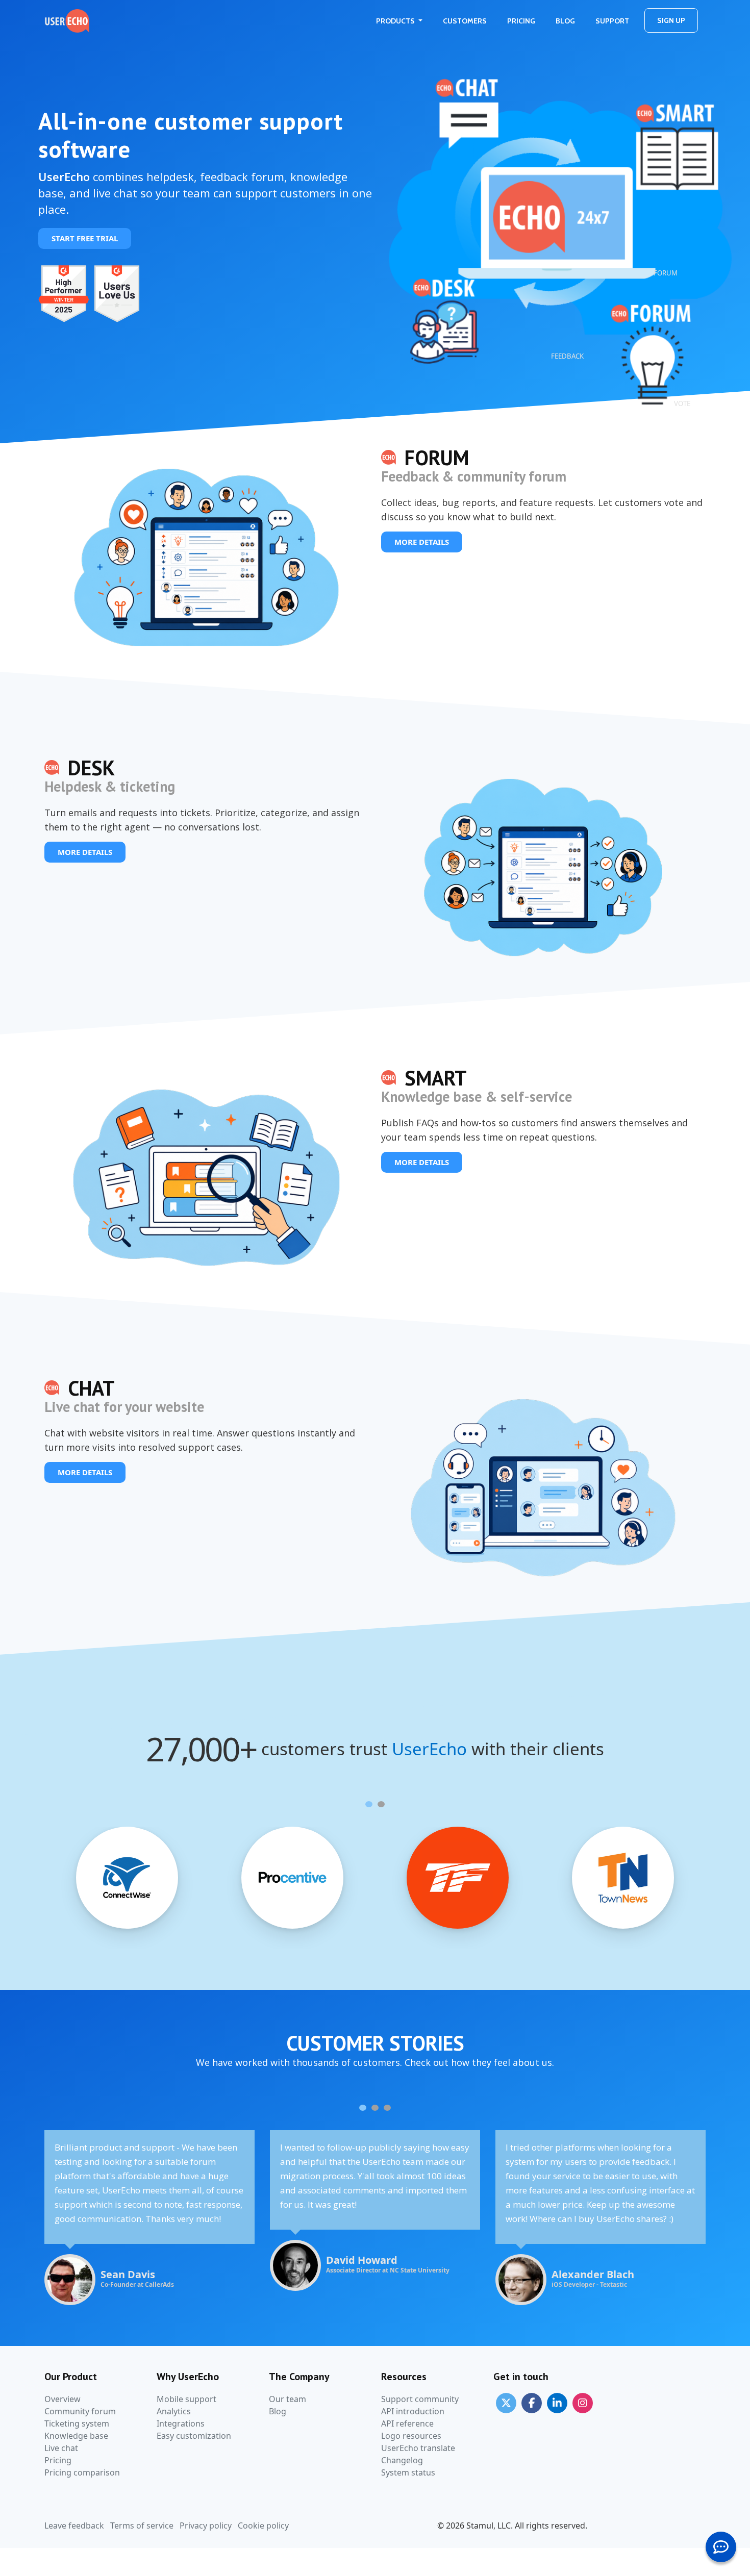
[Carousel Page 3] (387, 2108)
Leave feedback (74, 2526)
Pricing (521, 21)
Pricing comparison (82, 2472)
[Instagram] (583, 2403)
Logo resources (411, 2436)
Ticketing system (77, 2423)
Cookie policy (263, 2526)
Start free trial (85, 238)
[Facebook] (532, 2403)
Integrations (181, 2423)
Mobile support (186, 2399)
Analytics (174, 2411)
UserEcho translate (418, 2448)
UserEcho (429, 1749)
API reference (407, 2423)
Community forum (80, 2411)
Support (612, 21)
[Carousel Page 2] (381, 1804)
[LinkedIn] (557, 2403)
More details (422, 542)
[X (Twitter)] (506, 2403)
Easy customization (194, 2436)
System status (408, 2472)
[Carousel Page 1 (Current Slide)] (369, 1804)
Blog (565, 21)
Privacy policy (206, 2526)
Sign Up (671, 20)
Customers (465, 21)
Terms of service (142, 2526)
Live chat (61, 2448)
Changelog (402, 2460)
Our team (287, 2399)
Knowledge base (76, 2436)
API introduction (413, 2411)
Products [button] (396, 21)
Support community (420, 2399)
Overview (62, 2399)
